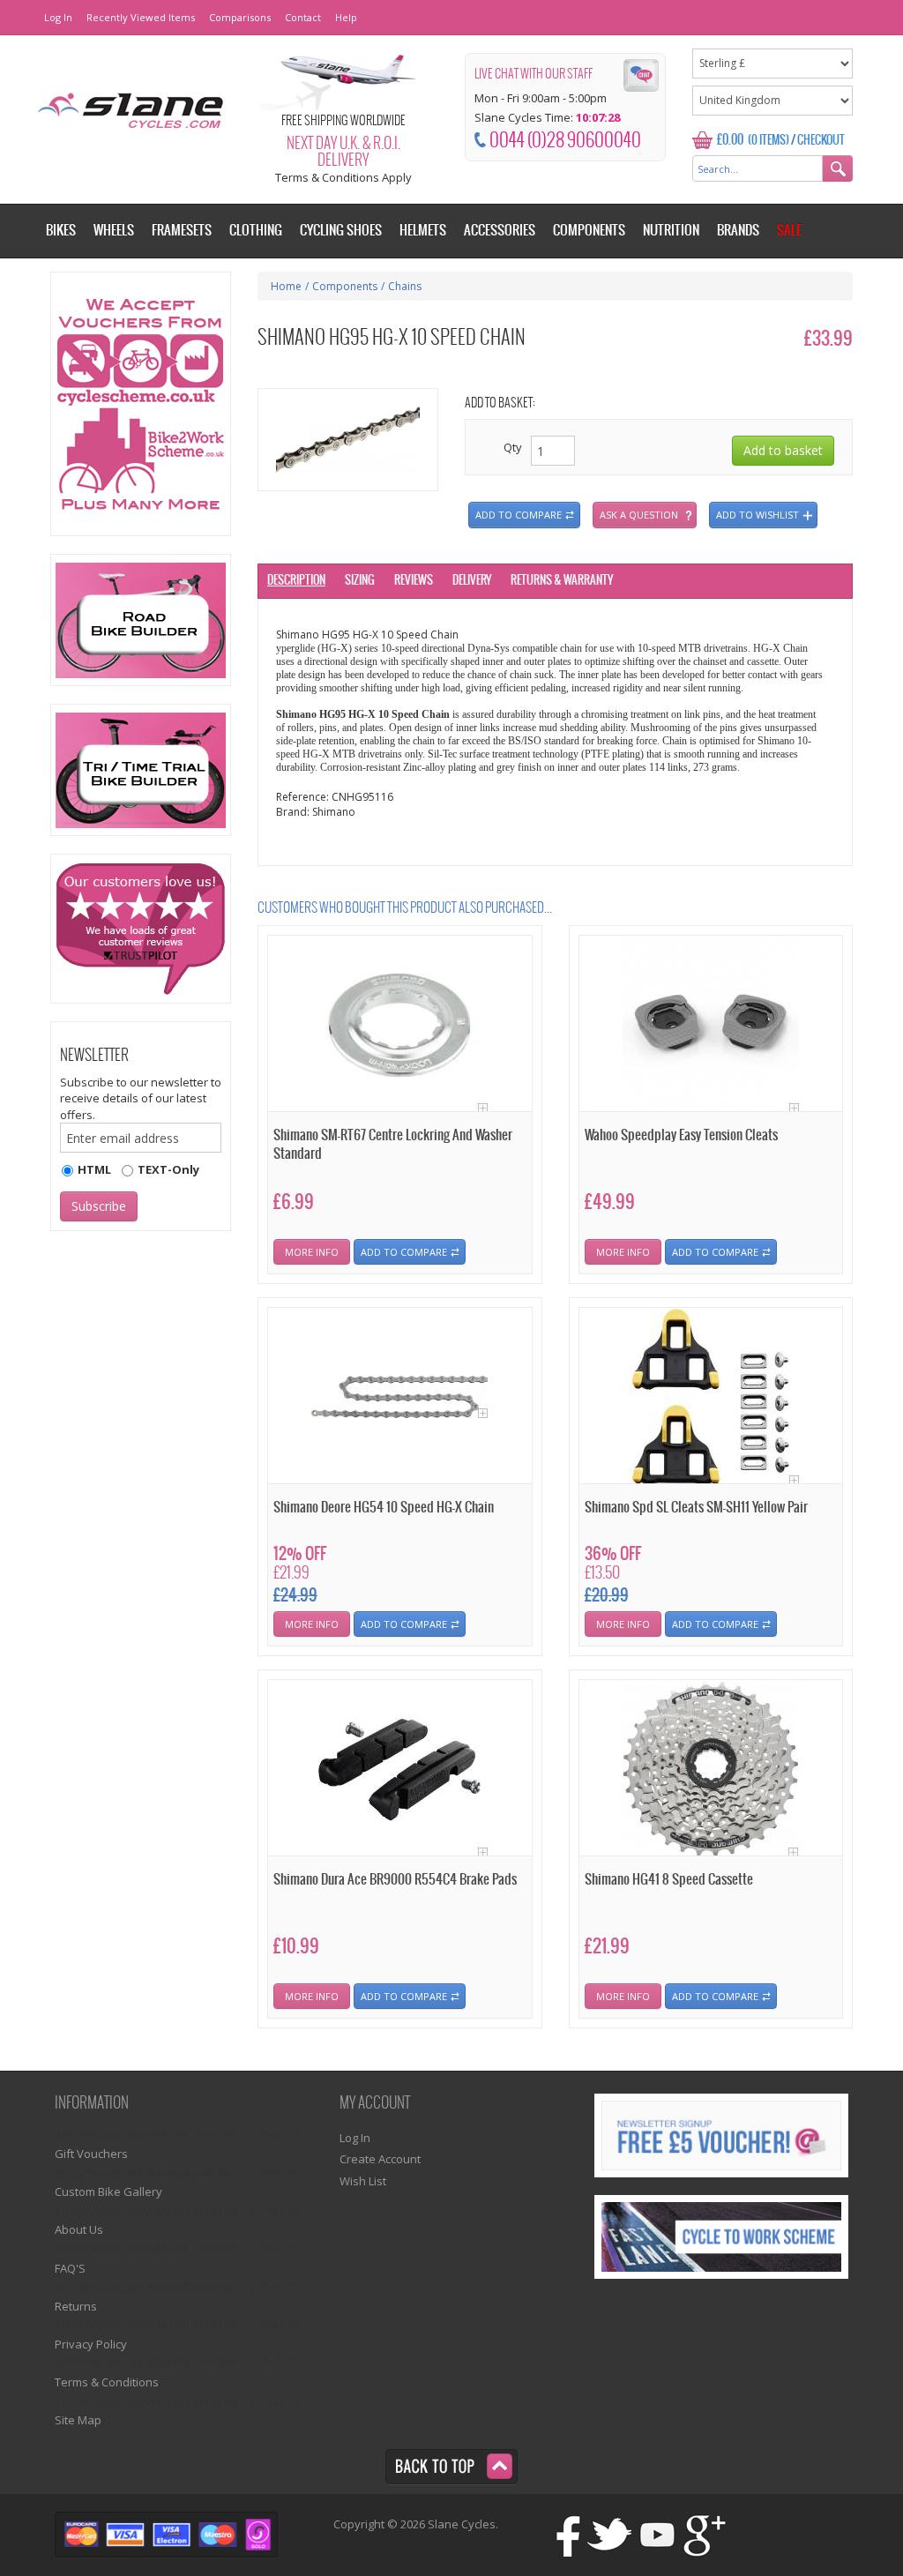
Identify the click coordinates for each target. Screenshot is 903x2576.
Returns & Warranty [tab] (562, 581)
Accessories (500, 231)
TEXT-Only (168, 1169)
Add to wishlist (757, 515)
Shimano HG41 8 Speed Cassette (669, 1880)
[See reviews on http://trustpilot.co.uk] (141, 929)
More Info (312, 1252)
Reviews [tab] (414, 581)
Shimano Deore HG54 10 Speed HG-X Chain (384, 1508)
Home (286, 286)
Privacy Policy (91, 2344)
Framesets (182, 231)
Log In (58, 17)
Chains (405, 286)
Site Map (78, 2420)
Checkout (821, 141)
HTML (94, 1169)
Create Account (380, 2159)
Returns (76, 2306)
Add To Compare (404, 1252)
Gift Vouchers (91, 2154)
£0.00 (730, 140)
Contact (303, 17)
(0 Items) (769, 141)
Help (346, 17)
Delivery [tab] (472, 581)
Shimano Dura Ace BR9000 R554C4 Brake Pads (395, 1880)
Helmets (423, 231)
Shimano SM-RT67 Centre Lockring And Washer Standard (393, 1145)
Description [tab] (296, 581)
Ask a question (639, 515)
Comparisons (240, 17)
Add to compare (519, 515)
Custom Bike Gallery (108, 2191)
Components (345, 286)
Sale (789, 231)
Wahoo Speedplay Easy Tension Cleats (681, 1135)
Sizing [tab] (360, 581)
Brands (738, 231)
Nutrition (671, 231)
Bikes (61, 231)
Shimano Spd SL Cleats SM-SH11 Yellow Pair (696, 1508)
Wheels (114, 231)
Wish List (363, 2181)
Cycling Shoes (341, 231)
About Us (79, 2229)
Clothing (256, 231)
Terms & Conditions (107, 2382)
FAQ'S (70, 2268)
